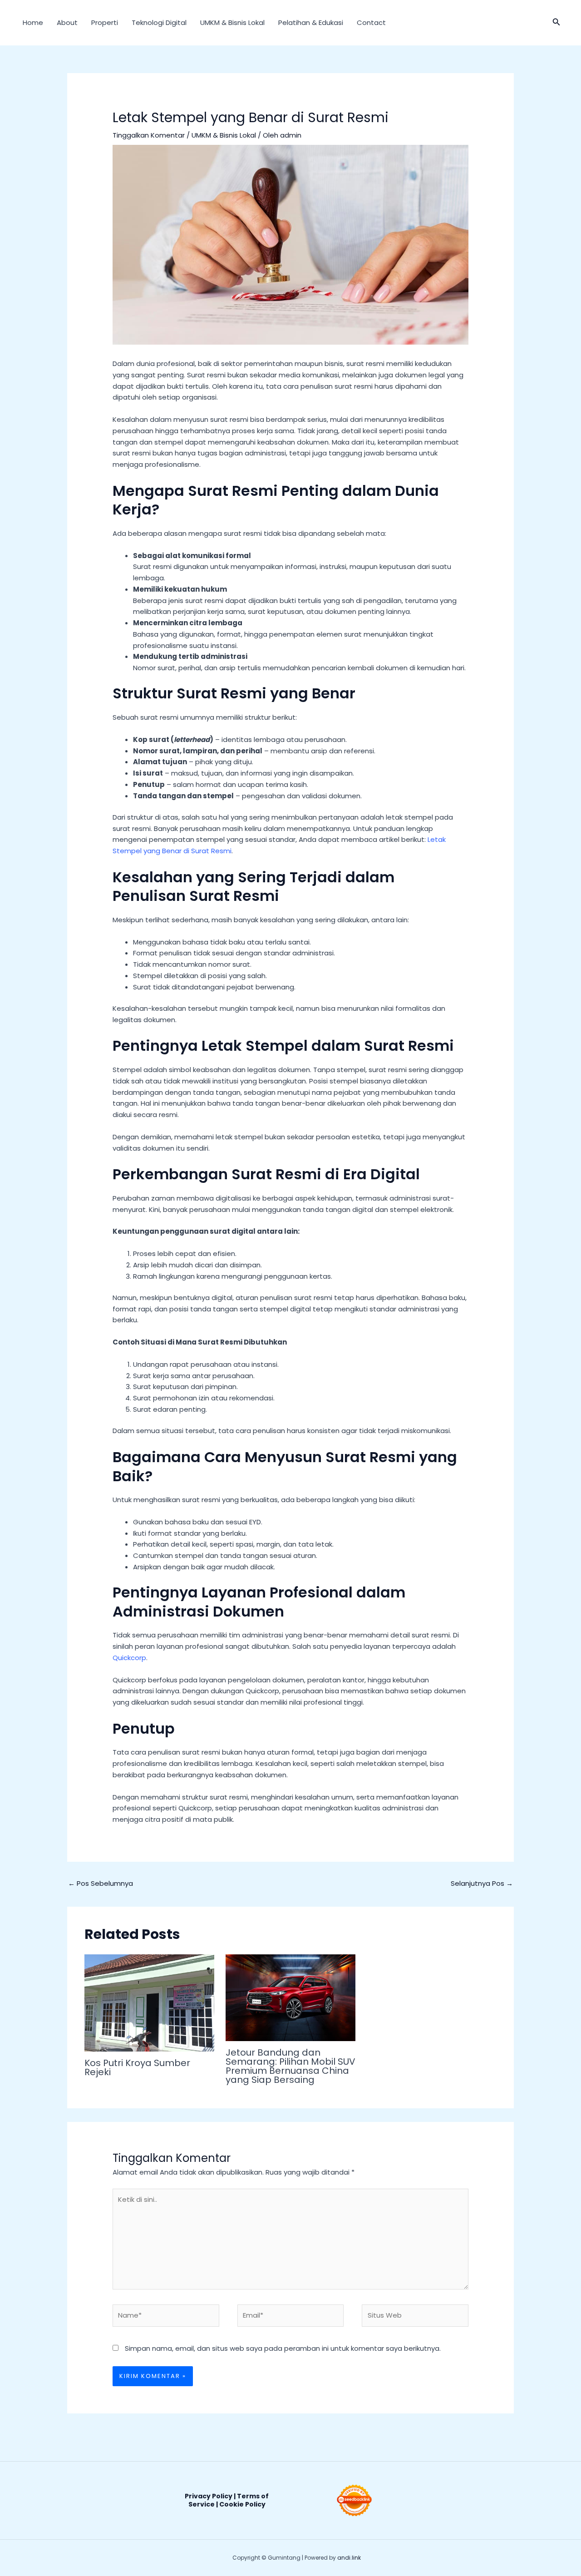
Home (33, 22)
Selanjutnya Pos (482, 1883)
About (67, 22)
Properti (105, 22)
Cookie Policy (242, 2504)
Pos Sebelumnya (101, 1883)
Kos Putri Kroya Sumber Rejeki (137, 2067)
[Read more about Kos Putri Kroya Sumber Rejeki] (149, 2002)
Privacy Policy (209, 2496)
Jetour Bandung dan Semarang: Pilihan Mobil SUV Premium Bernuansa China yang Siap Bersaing (290, 2066)
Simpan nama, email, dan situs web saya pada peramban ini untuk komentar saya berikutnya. (283, 2348)
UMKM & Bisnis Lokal (232, 22)
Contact (371, 22)
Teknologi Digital (159, 22)
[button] (556, 23)
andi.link (349, 2558)
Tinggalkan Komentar (149, 135)
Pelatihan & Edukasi (311, 22)
